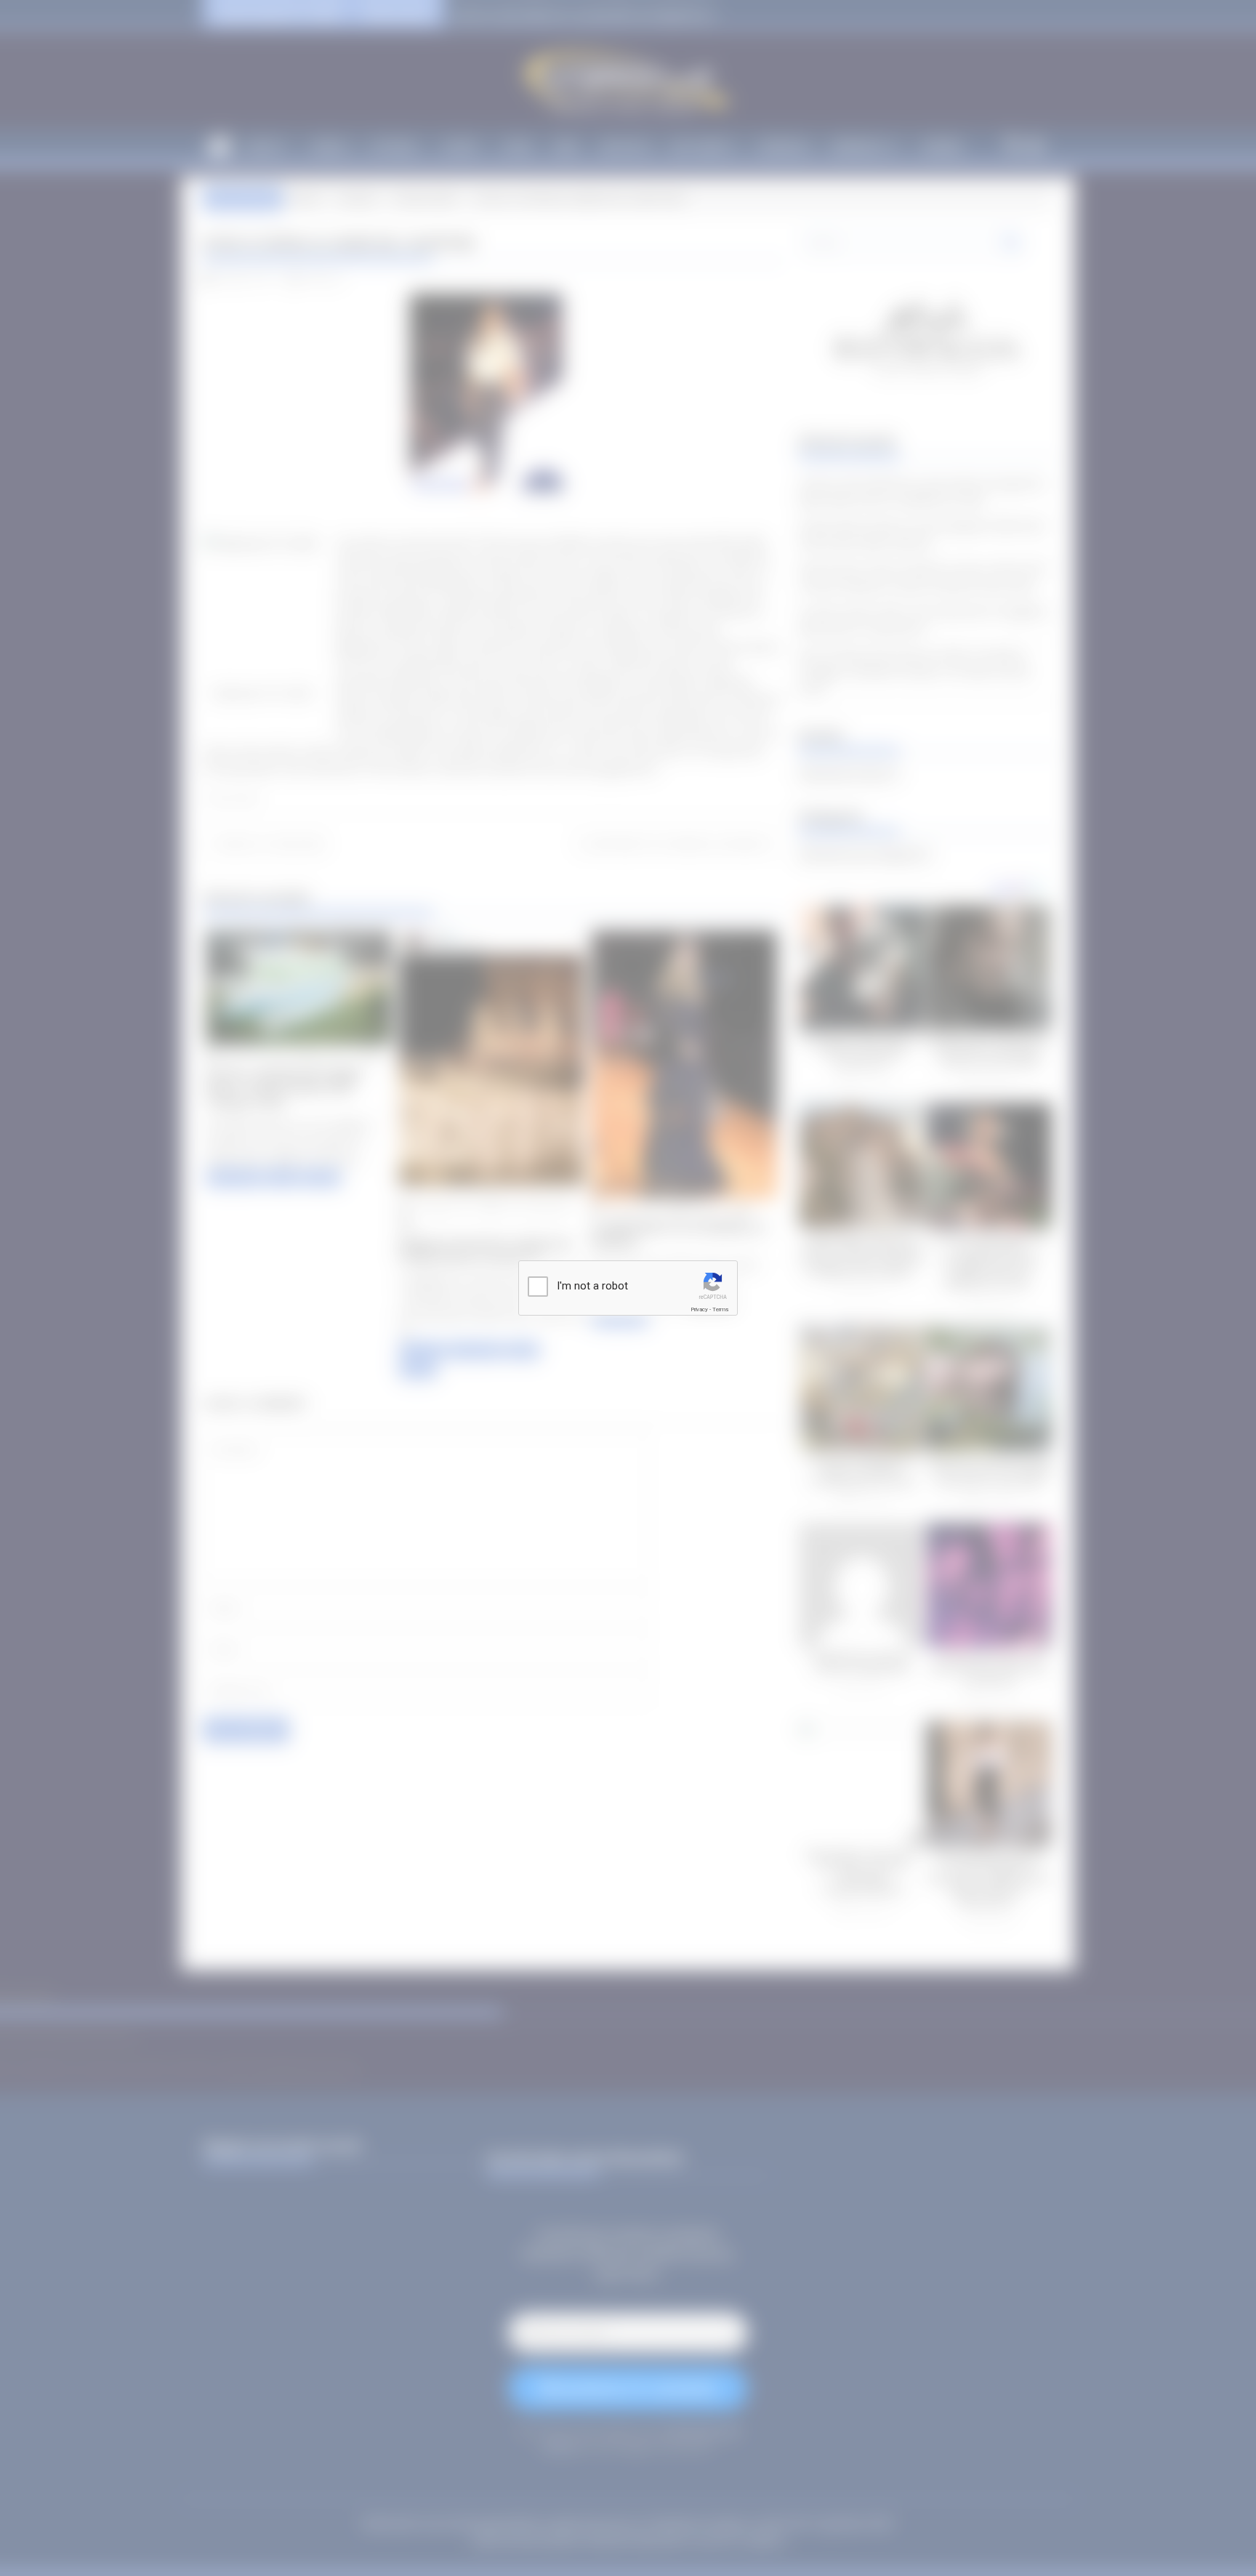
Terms (720, 1309)
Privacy (699, 1309)
